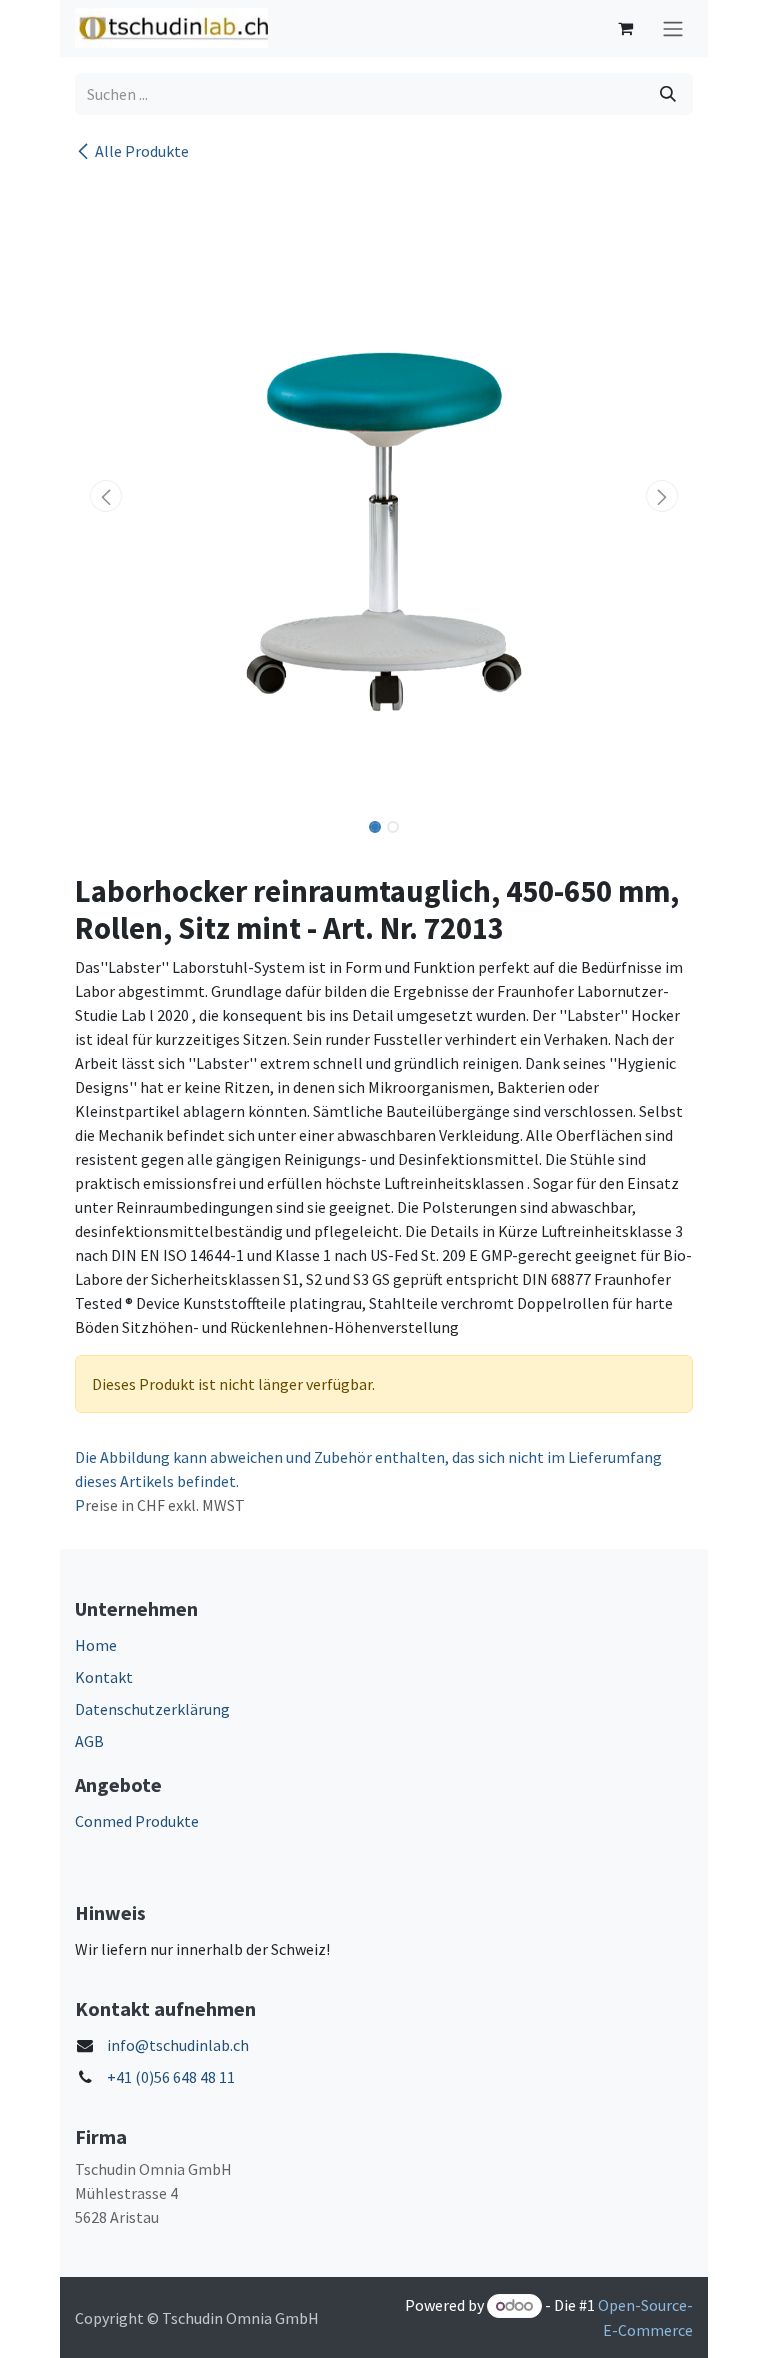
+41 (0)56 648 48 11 (171, 2077)
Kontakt (104, 1677)
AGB (89, 1741)
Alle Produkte (142, 151)
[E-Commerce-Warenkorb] (625, 28)
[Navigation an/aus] (673, 28)
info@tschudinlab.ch (178, 2045)
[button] (106, 496)
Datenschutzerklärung (152, 1709)
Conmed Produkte (137, 1821)
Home (96, 1645)
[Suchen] (668, 94)
